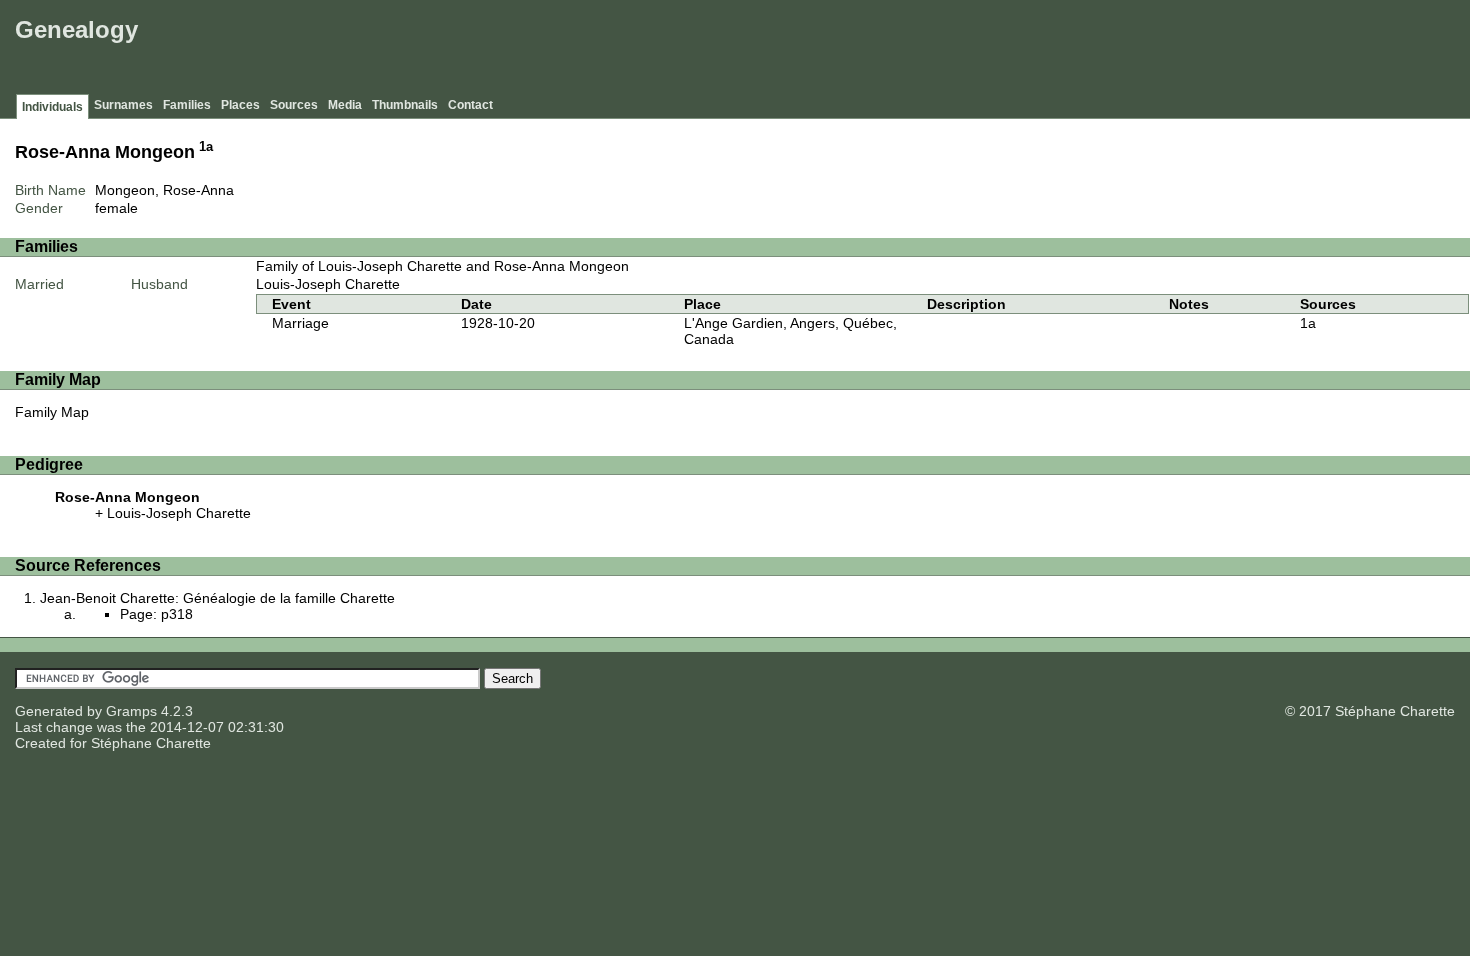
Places (240, 105)
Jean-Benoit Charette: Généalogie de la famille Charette (217, 598)
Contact (470, 105)
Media (345, 105)
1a (206, 147)
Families (187, 105)
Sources (294, 105)
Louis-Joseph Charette (328, 284)
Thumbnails (405, 105)
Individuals (52, 107)
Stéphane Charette (151, 743)
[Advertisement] (1101, 50)
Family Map (52, 412)
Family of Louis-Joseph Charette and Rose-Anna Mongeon (442, 266)
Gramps (131, 711)
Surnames (123, 105)
